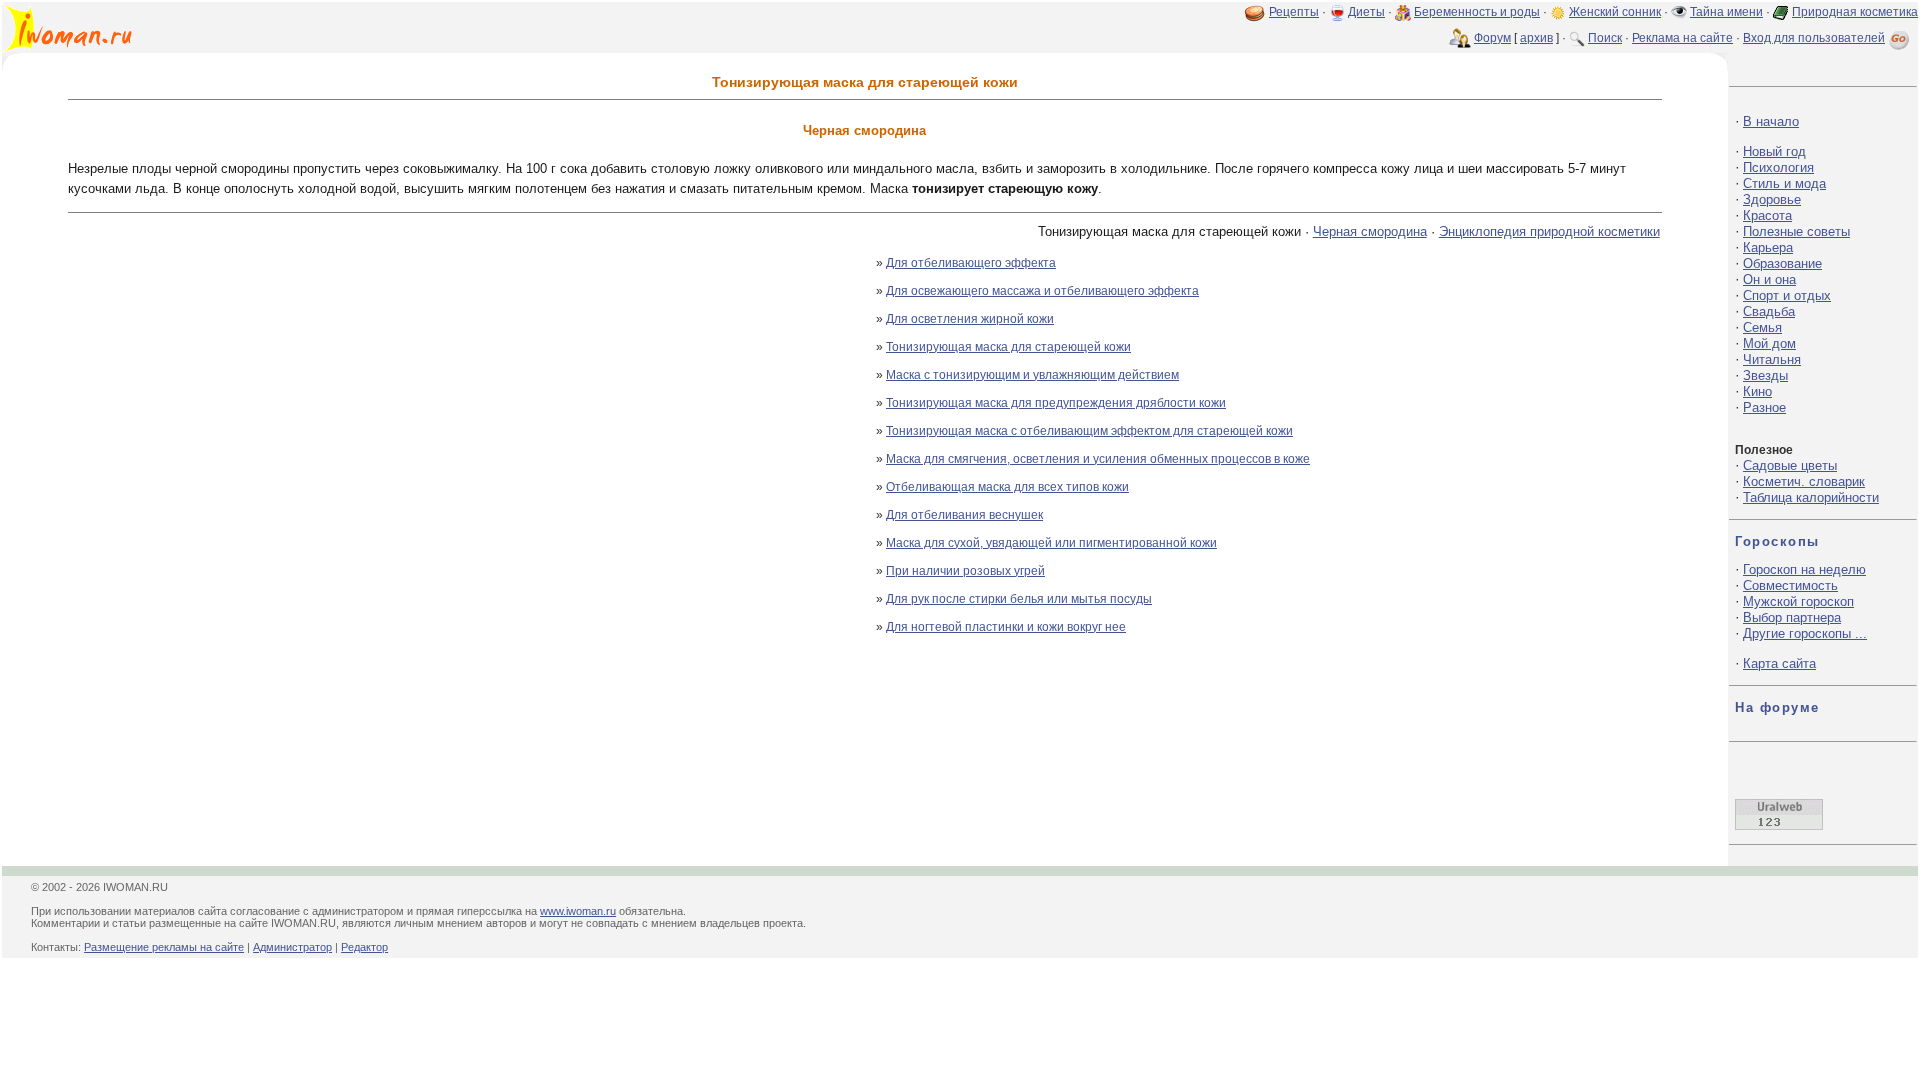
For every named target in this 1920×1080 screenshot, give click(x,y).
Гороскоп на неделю (1804, 569)
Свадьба (1769, 311)
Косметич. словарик (1804, 481)
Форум (1492, 38)
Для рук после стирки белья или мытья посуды (1019, 599)
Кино (1757, 391)
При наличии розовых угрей (965, 571)
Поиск (1605, 38)
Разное (1764, 407)
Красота (1767, 215)
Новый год (1774, 151)
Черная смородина (1370, 231)
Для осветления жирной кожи (970, 319)
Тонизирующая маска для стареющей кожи (1008, 347)
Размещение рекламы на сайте (164, 947)
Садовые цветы (1790, 465)
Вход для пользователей (1814, 38)
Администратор (292, 947)
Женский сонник (1615, 12)
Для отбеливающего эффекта (971, 263)
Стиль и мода (1784, 183)
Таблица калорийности (1811, 497)
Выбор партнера (1792, 617)
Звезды (1765, 375)
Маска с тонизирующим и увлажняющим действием (1032, 375)
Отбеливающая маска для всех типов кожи (1007, 487)
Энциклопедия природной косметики (1549, 231)
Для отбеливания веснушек (964, 515)
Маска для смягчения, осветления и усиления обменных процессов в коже (1098, 459)
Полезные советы (1796, 231)
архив (1536, 38)
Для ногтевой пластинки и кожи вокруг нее (1006, 627)
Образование (1782, 263)
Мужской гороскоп (1798, 601)
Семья (1762, 327)
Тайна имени (1726, 12)
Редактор (364, 947)
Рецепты (1294, 12)
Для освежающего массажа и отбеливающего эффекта (1042, 291)
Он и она (1769, 279)
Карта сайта (1779, 663)
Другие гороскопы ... (1805, 633)
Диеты (1366, 12)
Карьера (1768, 247)
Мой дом (1769, 343)
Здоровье (1772, 199)
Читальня (1772, 359)
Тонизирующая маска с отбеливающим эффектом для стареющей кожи (1089, 431)
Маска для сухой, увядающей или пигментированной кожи (1051, 543)
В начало (1771, 121)
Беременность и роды (1477, 12)
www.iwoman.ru (578, 911)
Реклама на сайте (1682, 38)
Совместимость (1790, 585)
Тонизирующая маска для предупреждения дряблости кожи (1056, 403)
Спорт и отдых (1787, 295)
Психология (1778, 167)
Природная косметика (1855, 12)
